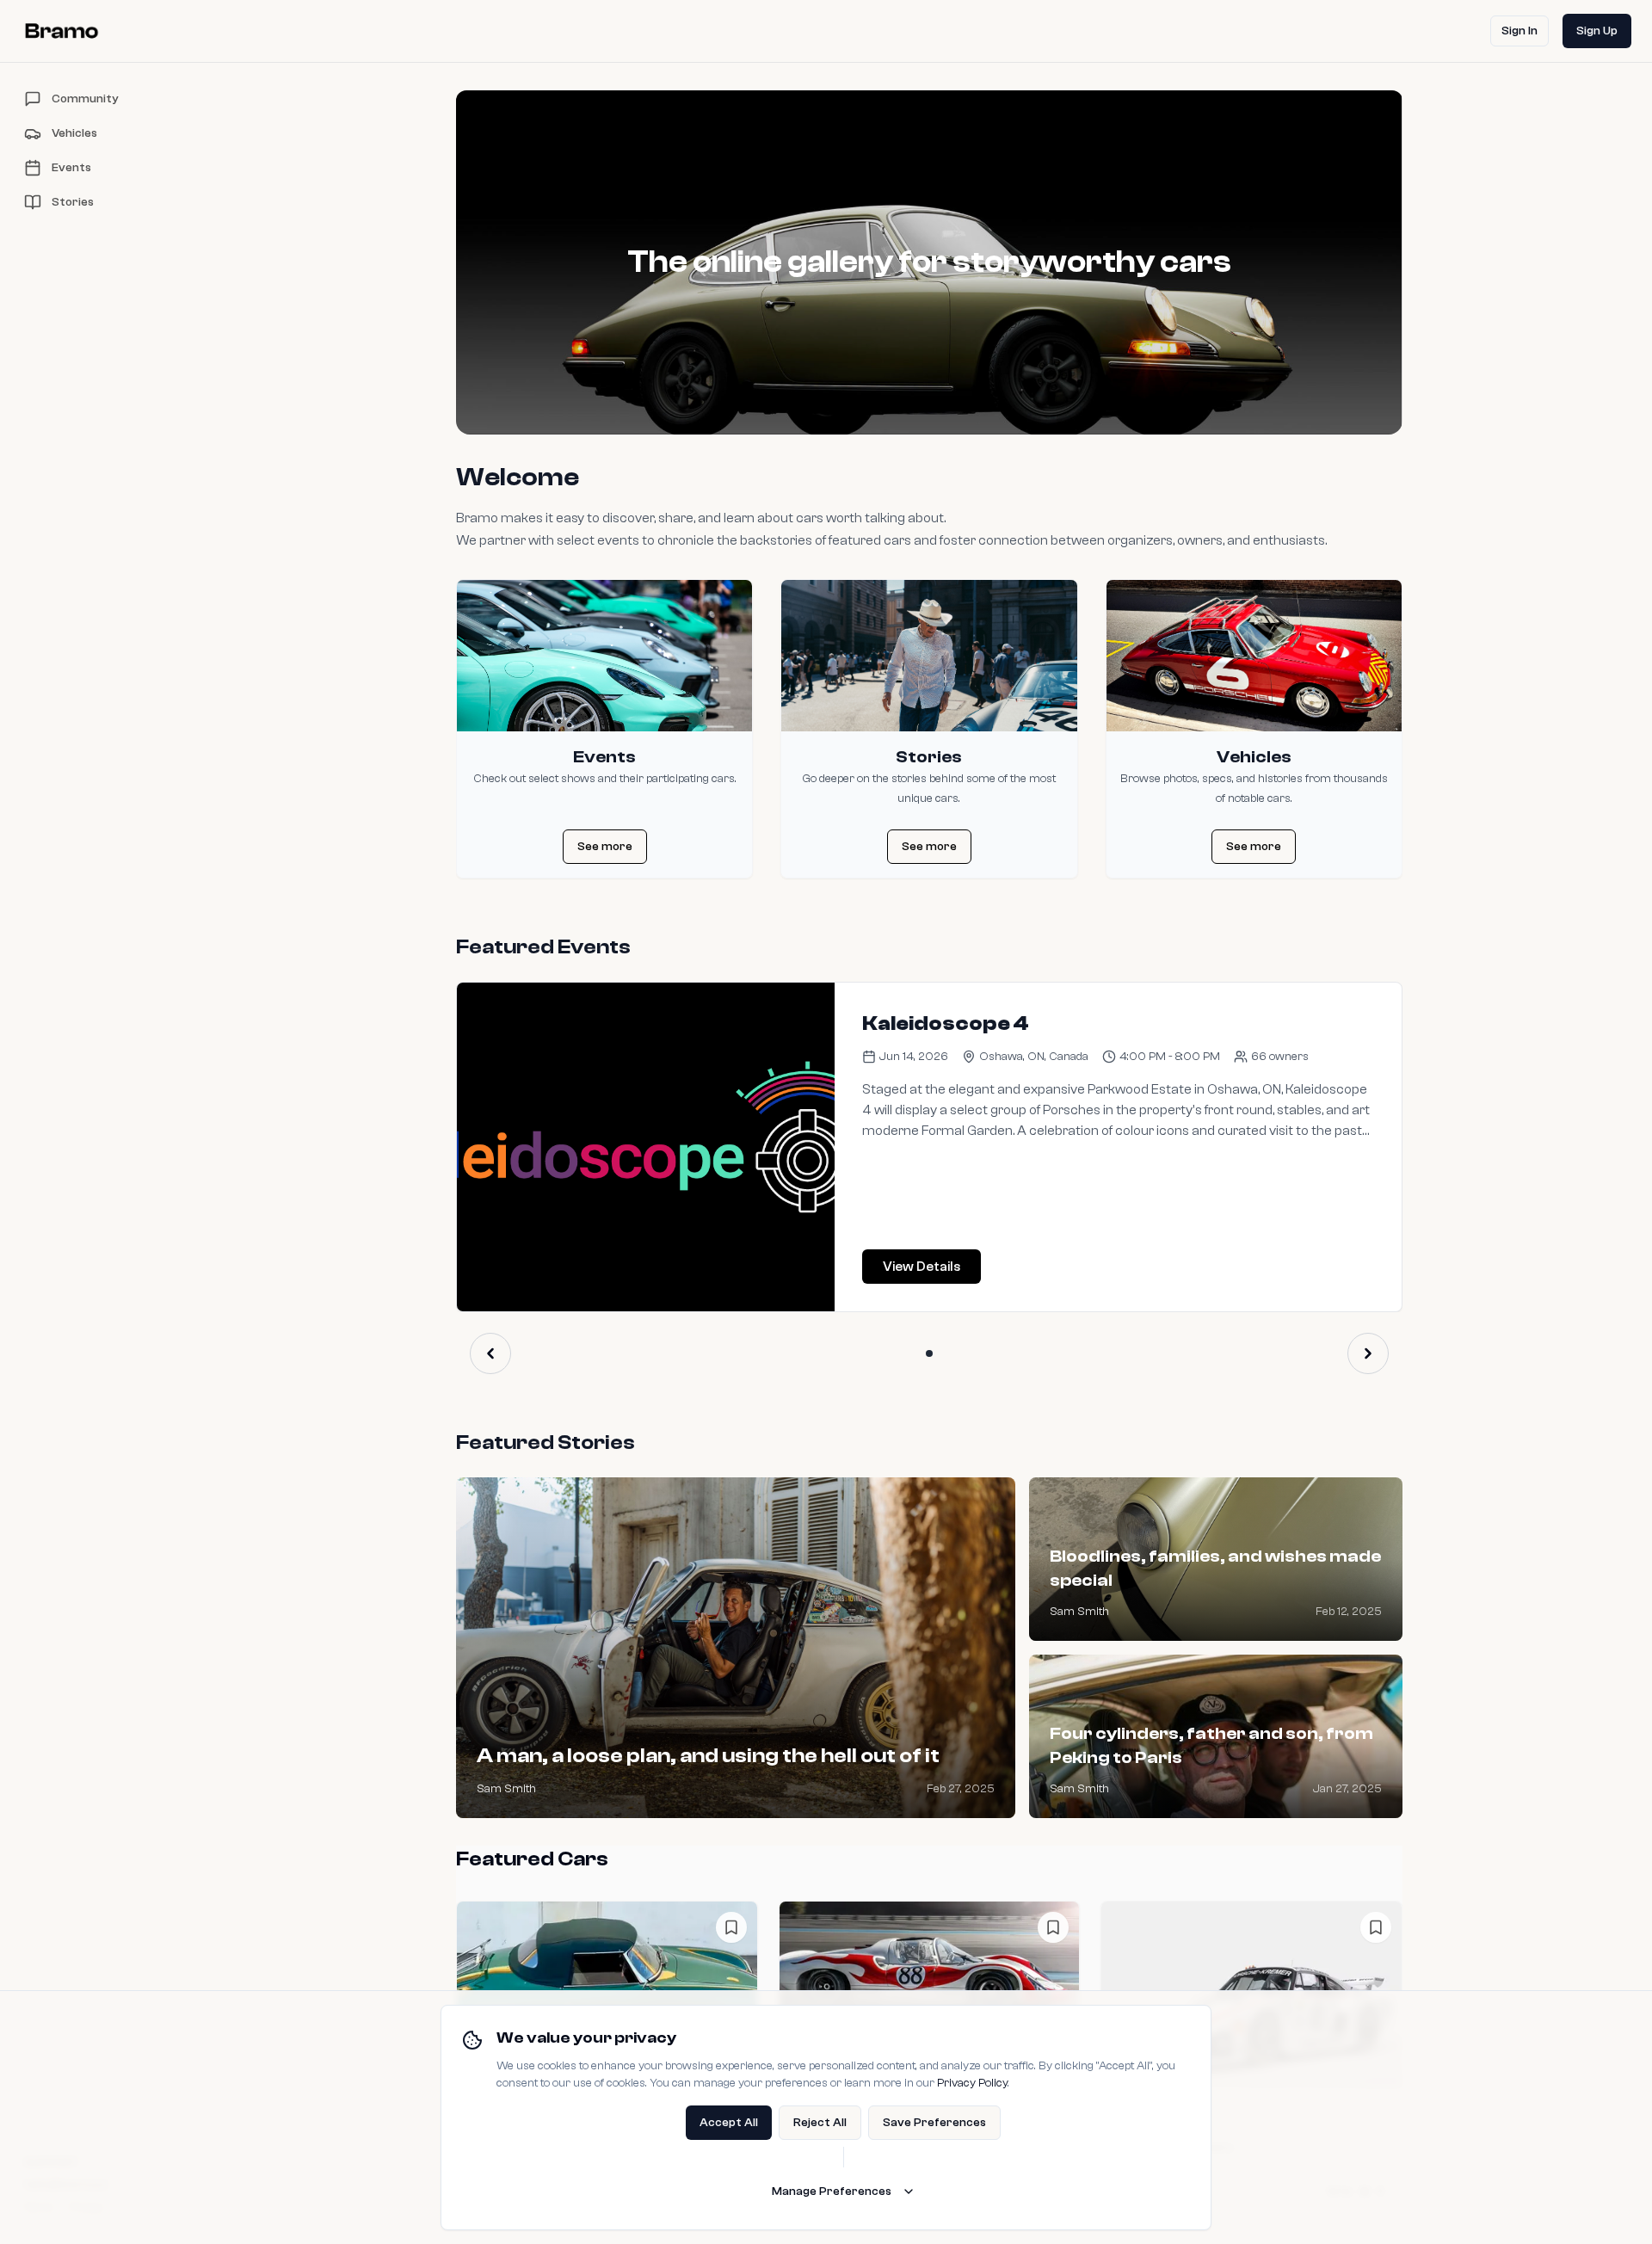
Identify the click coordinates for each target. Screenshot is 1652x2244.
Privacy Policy (972, 2083)
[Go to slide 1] (929, 1353)
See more (605, 847)
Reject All (820, 2123)
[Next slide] (1368, 1353)
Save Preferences (934, 2123)
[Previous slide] (490, 1353)
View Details (922, 1267)
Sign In (1519, 31)
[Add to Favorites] (731, 1927)
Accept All (729, 2123)
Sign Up (1597, 31)
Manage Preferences (832, 2192)
